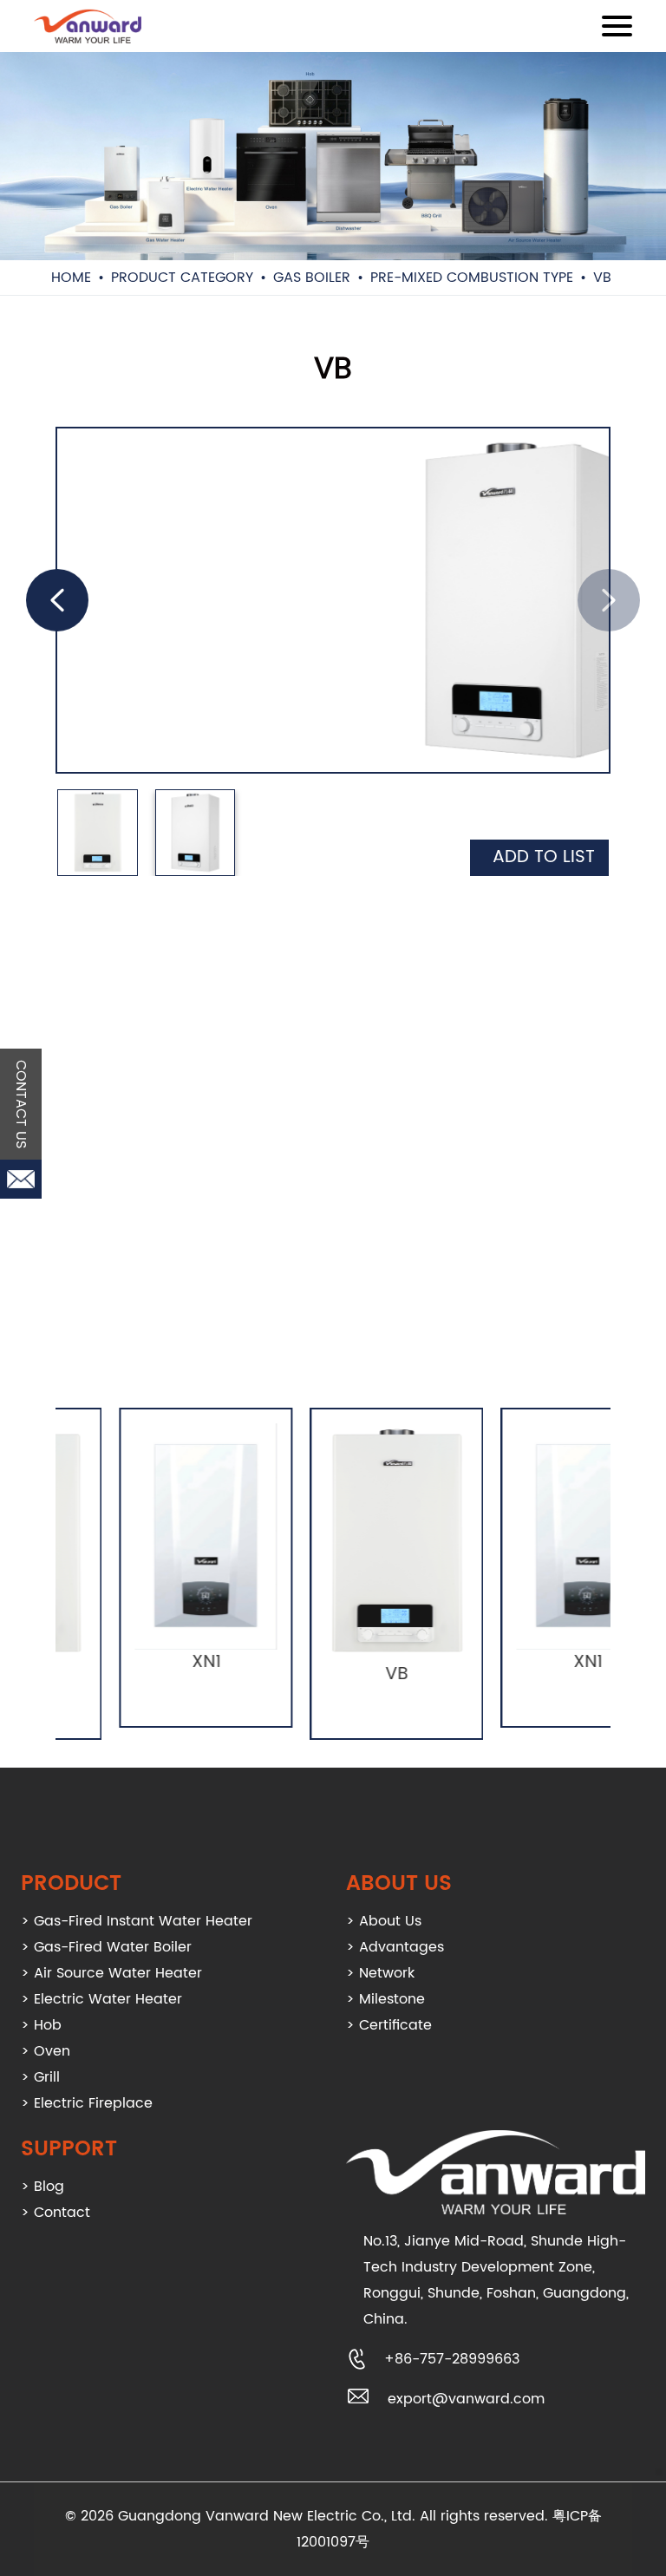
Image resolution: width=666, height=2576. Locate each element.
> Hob (41, 2025)
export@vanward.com (466, 2399)
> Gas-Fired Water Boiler (106, 1947)
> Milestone (385, 1999)
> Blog (42, 2187)
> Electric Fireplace (87, 2103)
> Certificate (389, 2025)
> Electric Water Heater (101, 1999)
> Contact (55, 2213)
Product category (182, 278)
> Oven (46, 2051)
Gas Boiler (312, 278)
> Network (380, 1973)
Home (71, 278)
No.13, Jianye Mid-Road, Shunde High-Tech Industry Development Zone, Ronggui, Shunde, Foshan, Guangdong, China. (496, 2280)
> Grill (40, 2077)
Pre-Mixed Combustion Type (472, 278)
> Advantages (395, 1947)
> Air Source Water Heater (111, 1973)
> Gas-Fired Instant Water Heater (137, 1921)
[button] (57, 600)
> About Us (384, 1921)
